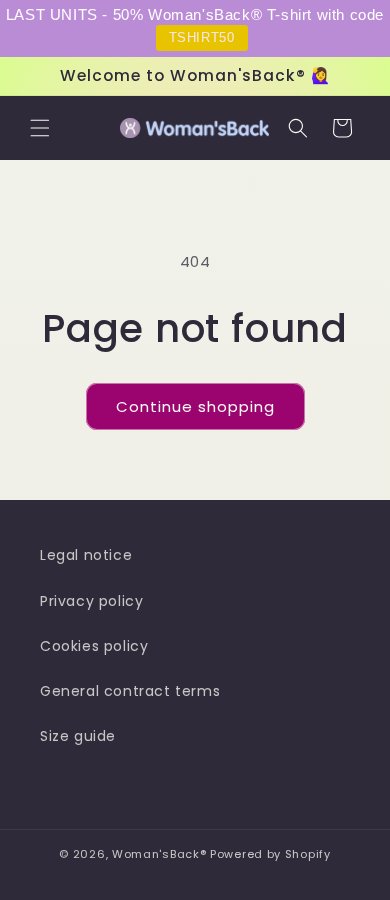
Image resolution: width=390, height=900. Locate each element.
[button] (40, 128)
